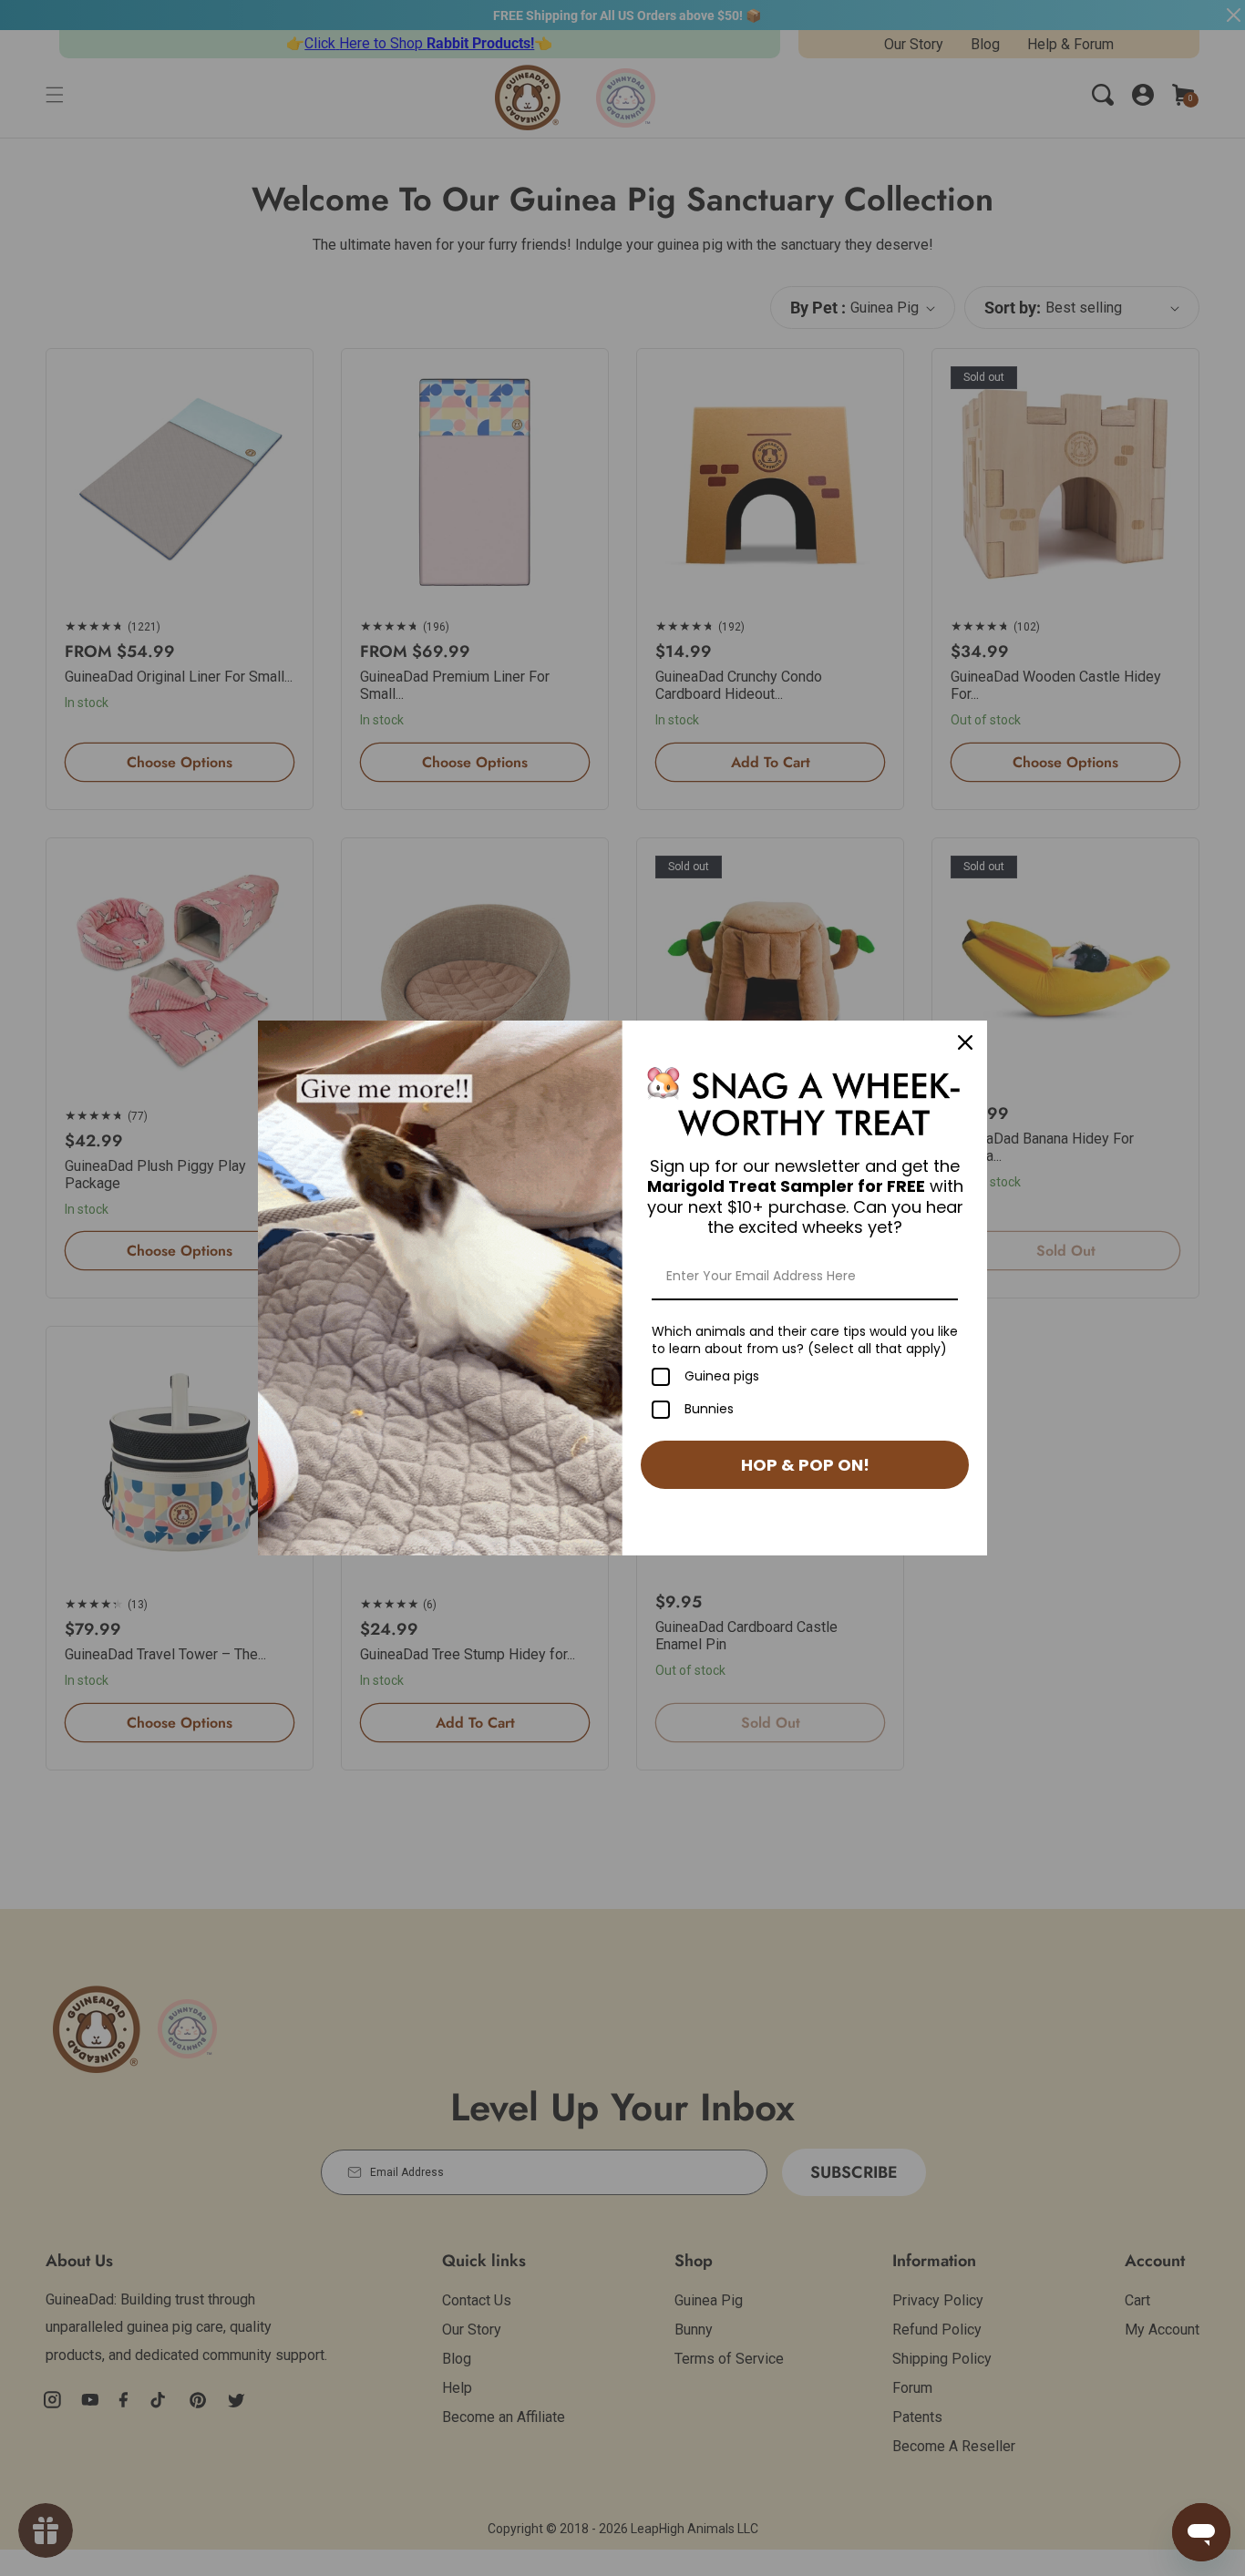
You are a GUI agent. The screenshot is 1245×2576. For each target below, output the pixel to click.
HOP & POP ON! (805, 1465)
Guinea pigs (722, 1377)
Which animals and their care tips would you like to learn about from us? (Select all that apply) (805, 1340)
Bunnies (709, 1410)
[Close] (965, 1042)
